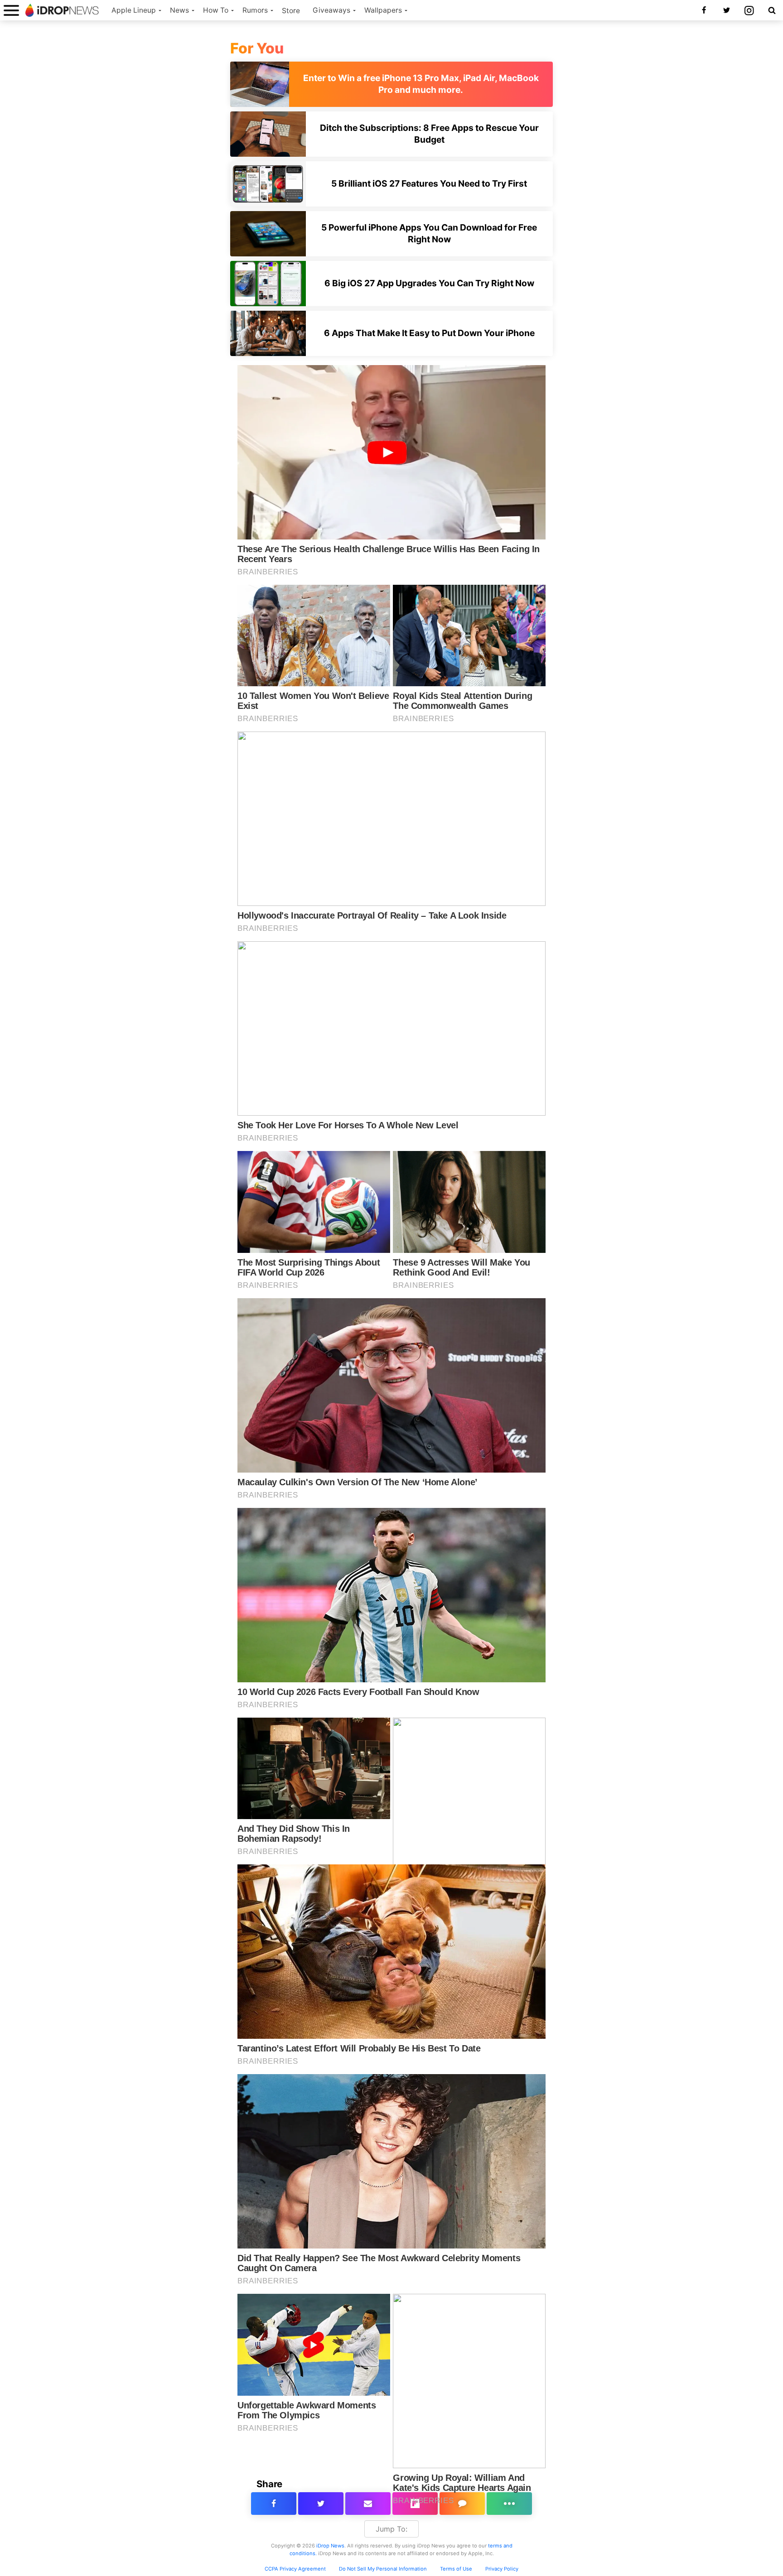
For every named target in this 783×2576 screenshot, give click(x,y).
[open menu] (11, 10)
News (179, 10)
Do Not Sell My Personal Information (383, 2569)
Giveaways (331, 10)
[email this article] (368, 2504)
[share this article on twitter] (321, 2504)
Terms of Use (456, 2569)
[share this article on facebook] (274, 2504)
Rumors (255, 10)
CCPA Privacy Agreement (295, 2569)
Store (291, 11)
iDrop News (330, 2546)
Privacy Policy (502, 2569)
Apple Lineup (134, 10)
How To (216, 10)
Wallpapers (383, 10)
